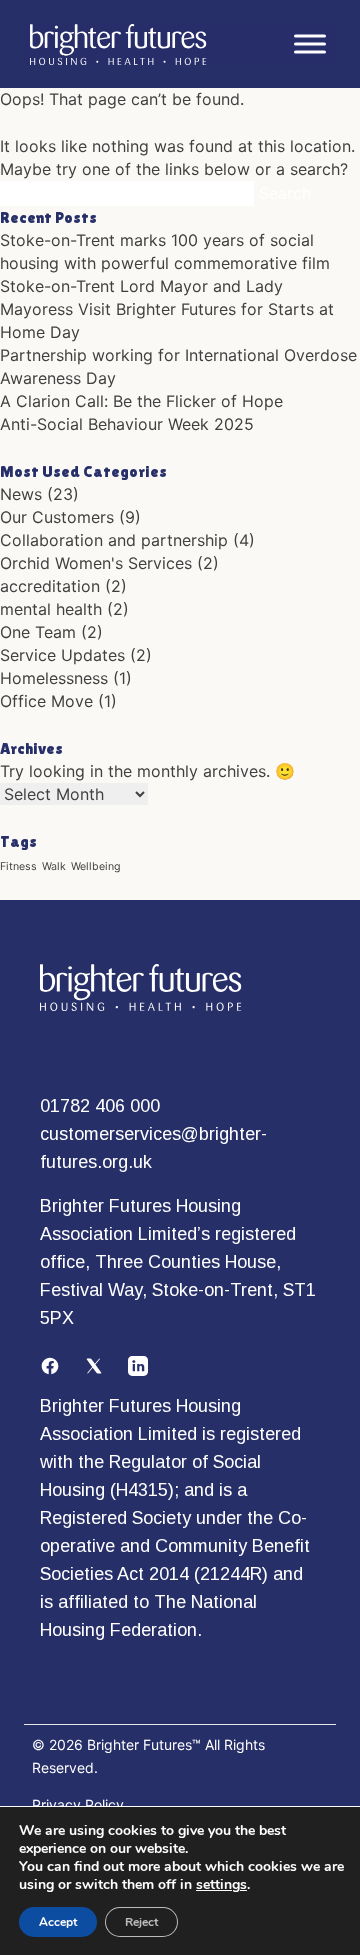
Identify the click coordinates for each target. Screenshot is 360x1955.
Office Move (46, 701)
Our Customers (57, 517)
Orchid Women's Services (96, 563)
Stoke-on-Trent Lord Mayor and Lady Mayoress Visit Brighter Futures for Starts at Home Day (167, 309)
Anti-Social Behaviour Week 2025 (127, 424)
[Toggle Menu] (310, 44)
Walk (54, 866)
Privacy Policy (78, 1804)
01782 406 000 (100, 1106)
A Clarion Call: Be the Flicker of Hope (141, 401)
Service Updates (62, 655)
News (21, 494)
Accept (58, 1922)
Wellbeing (96, 866)
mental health (51, 609)
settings (221, 1885)
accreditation (50, 586)
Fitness (18, 866)
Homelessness (54, 678)
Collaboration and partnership (114, 540)
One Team (38, 632)
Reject (141, 1922)
